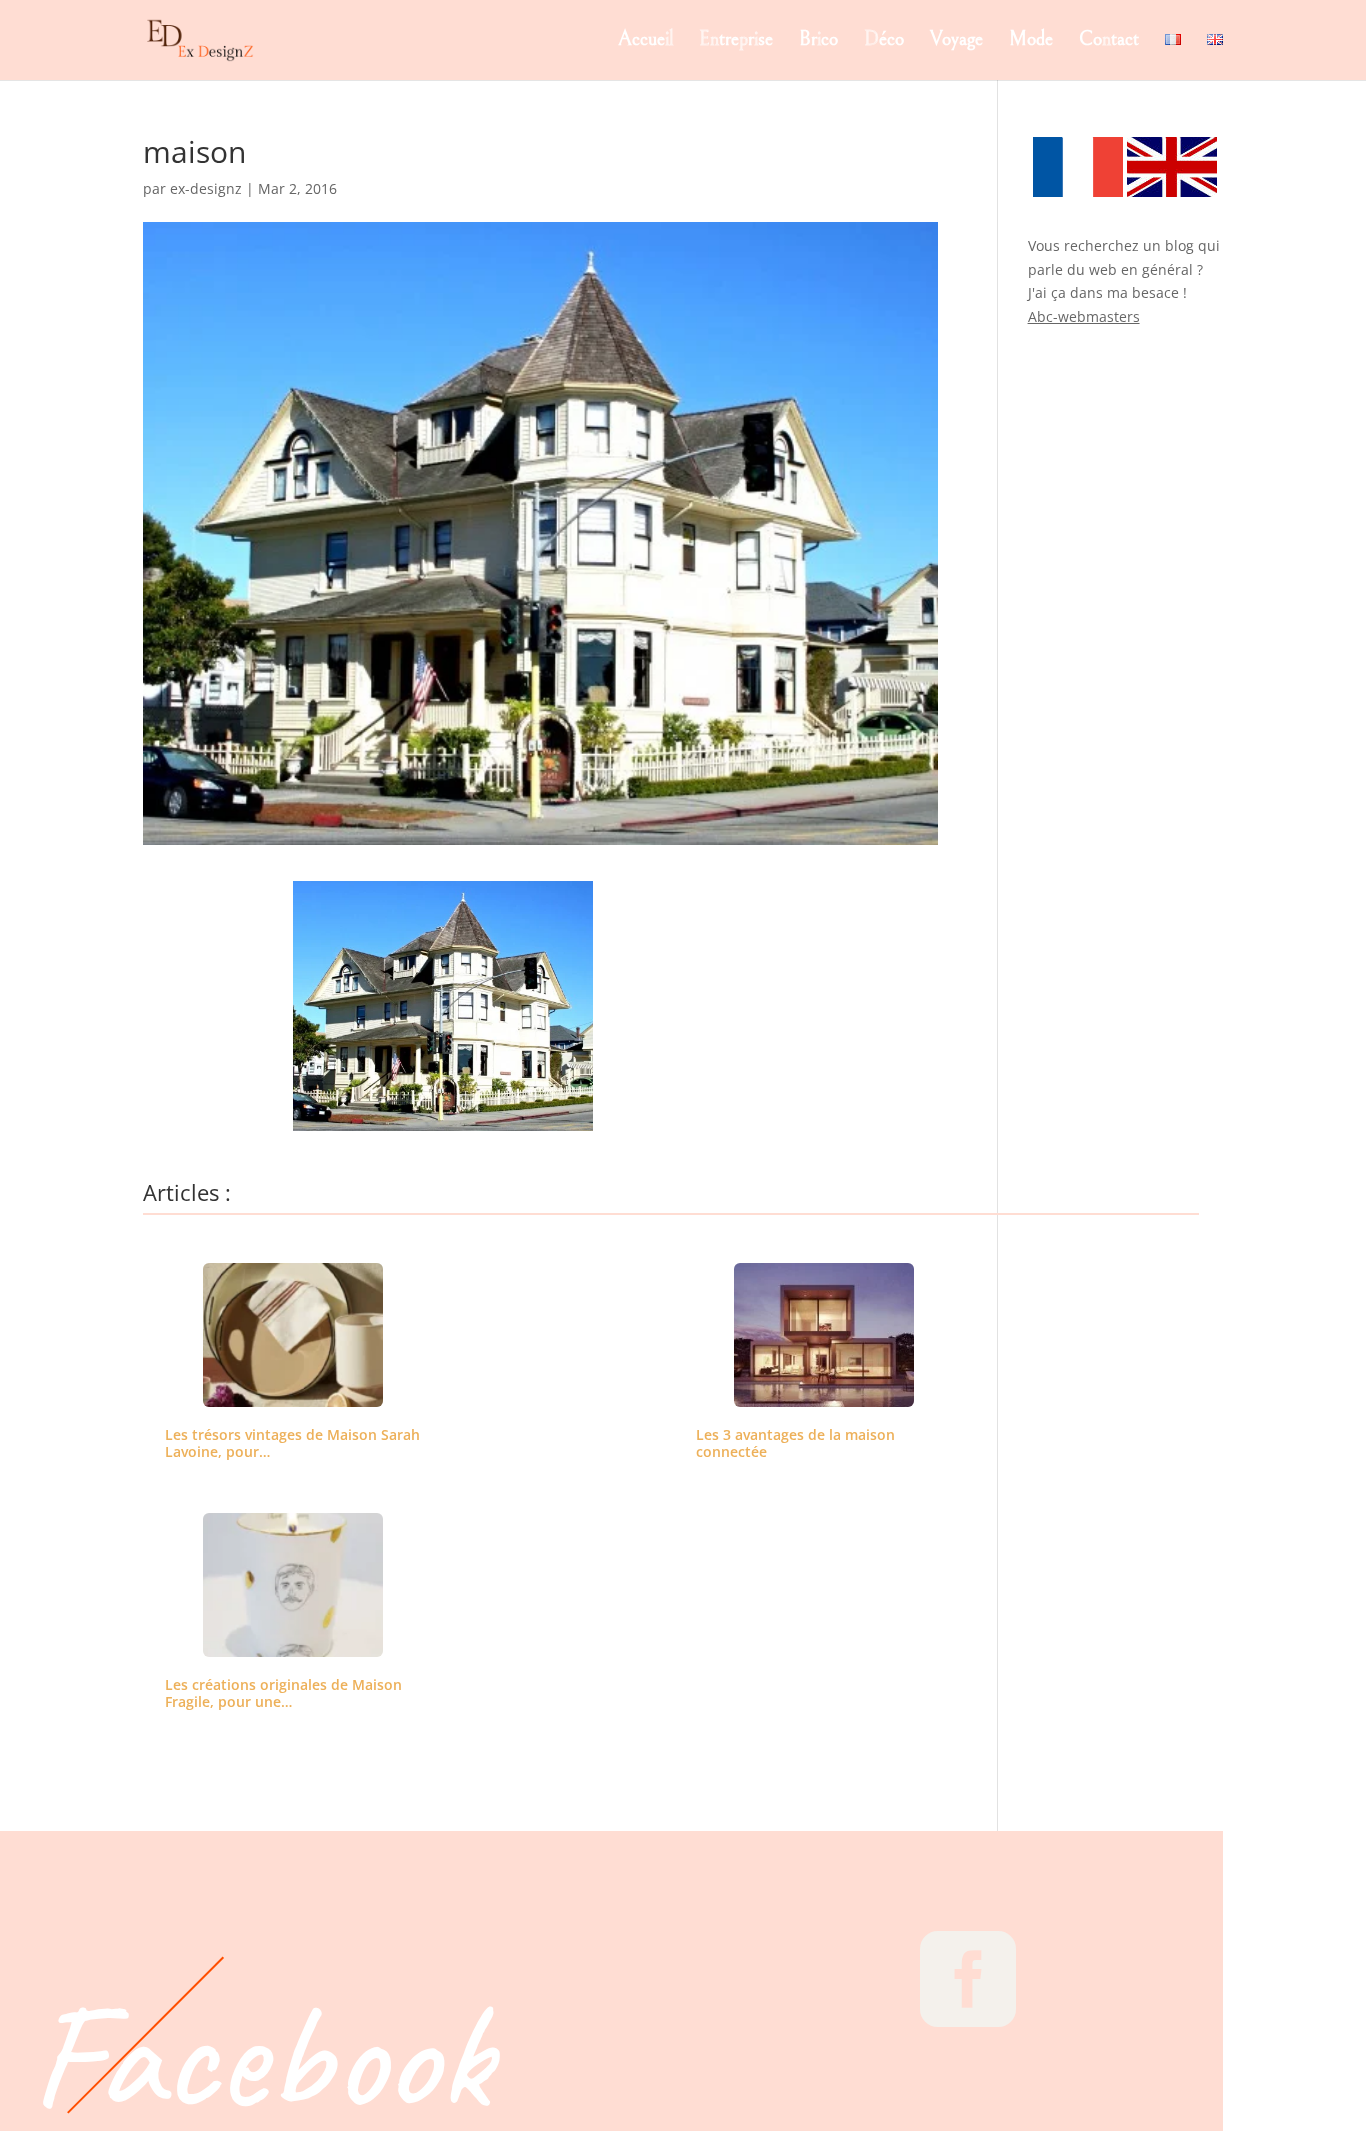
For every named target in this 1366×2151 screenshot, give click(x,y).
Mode (1031, 42)
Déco (884, 42)
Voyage (956, 42)
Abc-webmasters (1084, 316)
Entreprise (736, 42)
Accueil (645, 42)
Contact (1109, 42)
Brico (818, 42)
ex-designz (206, 188)
